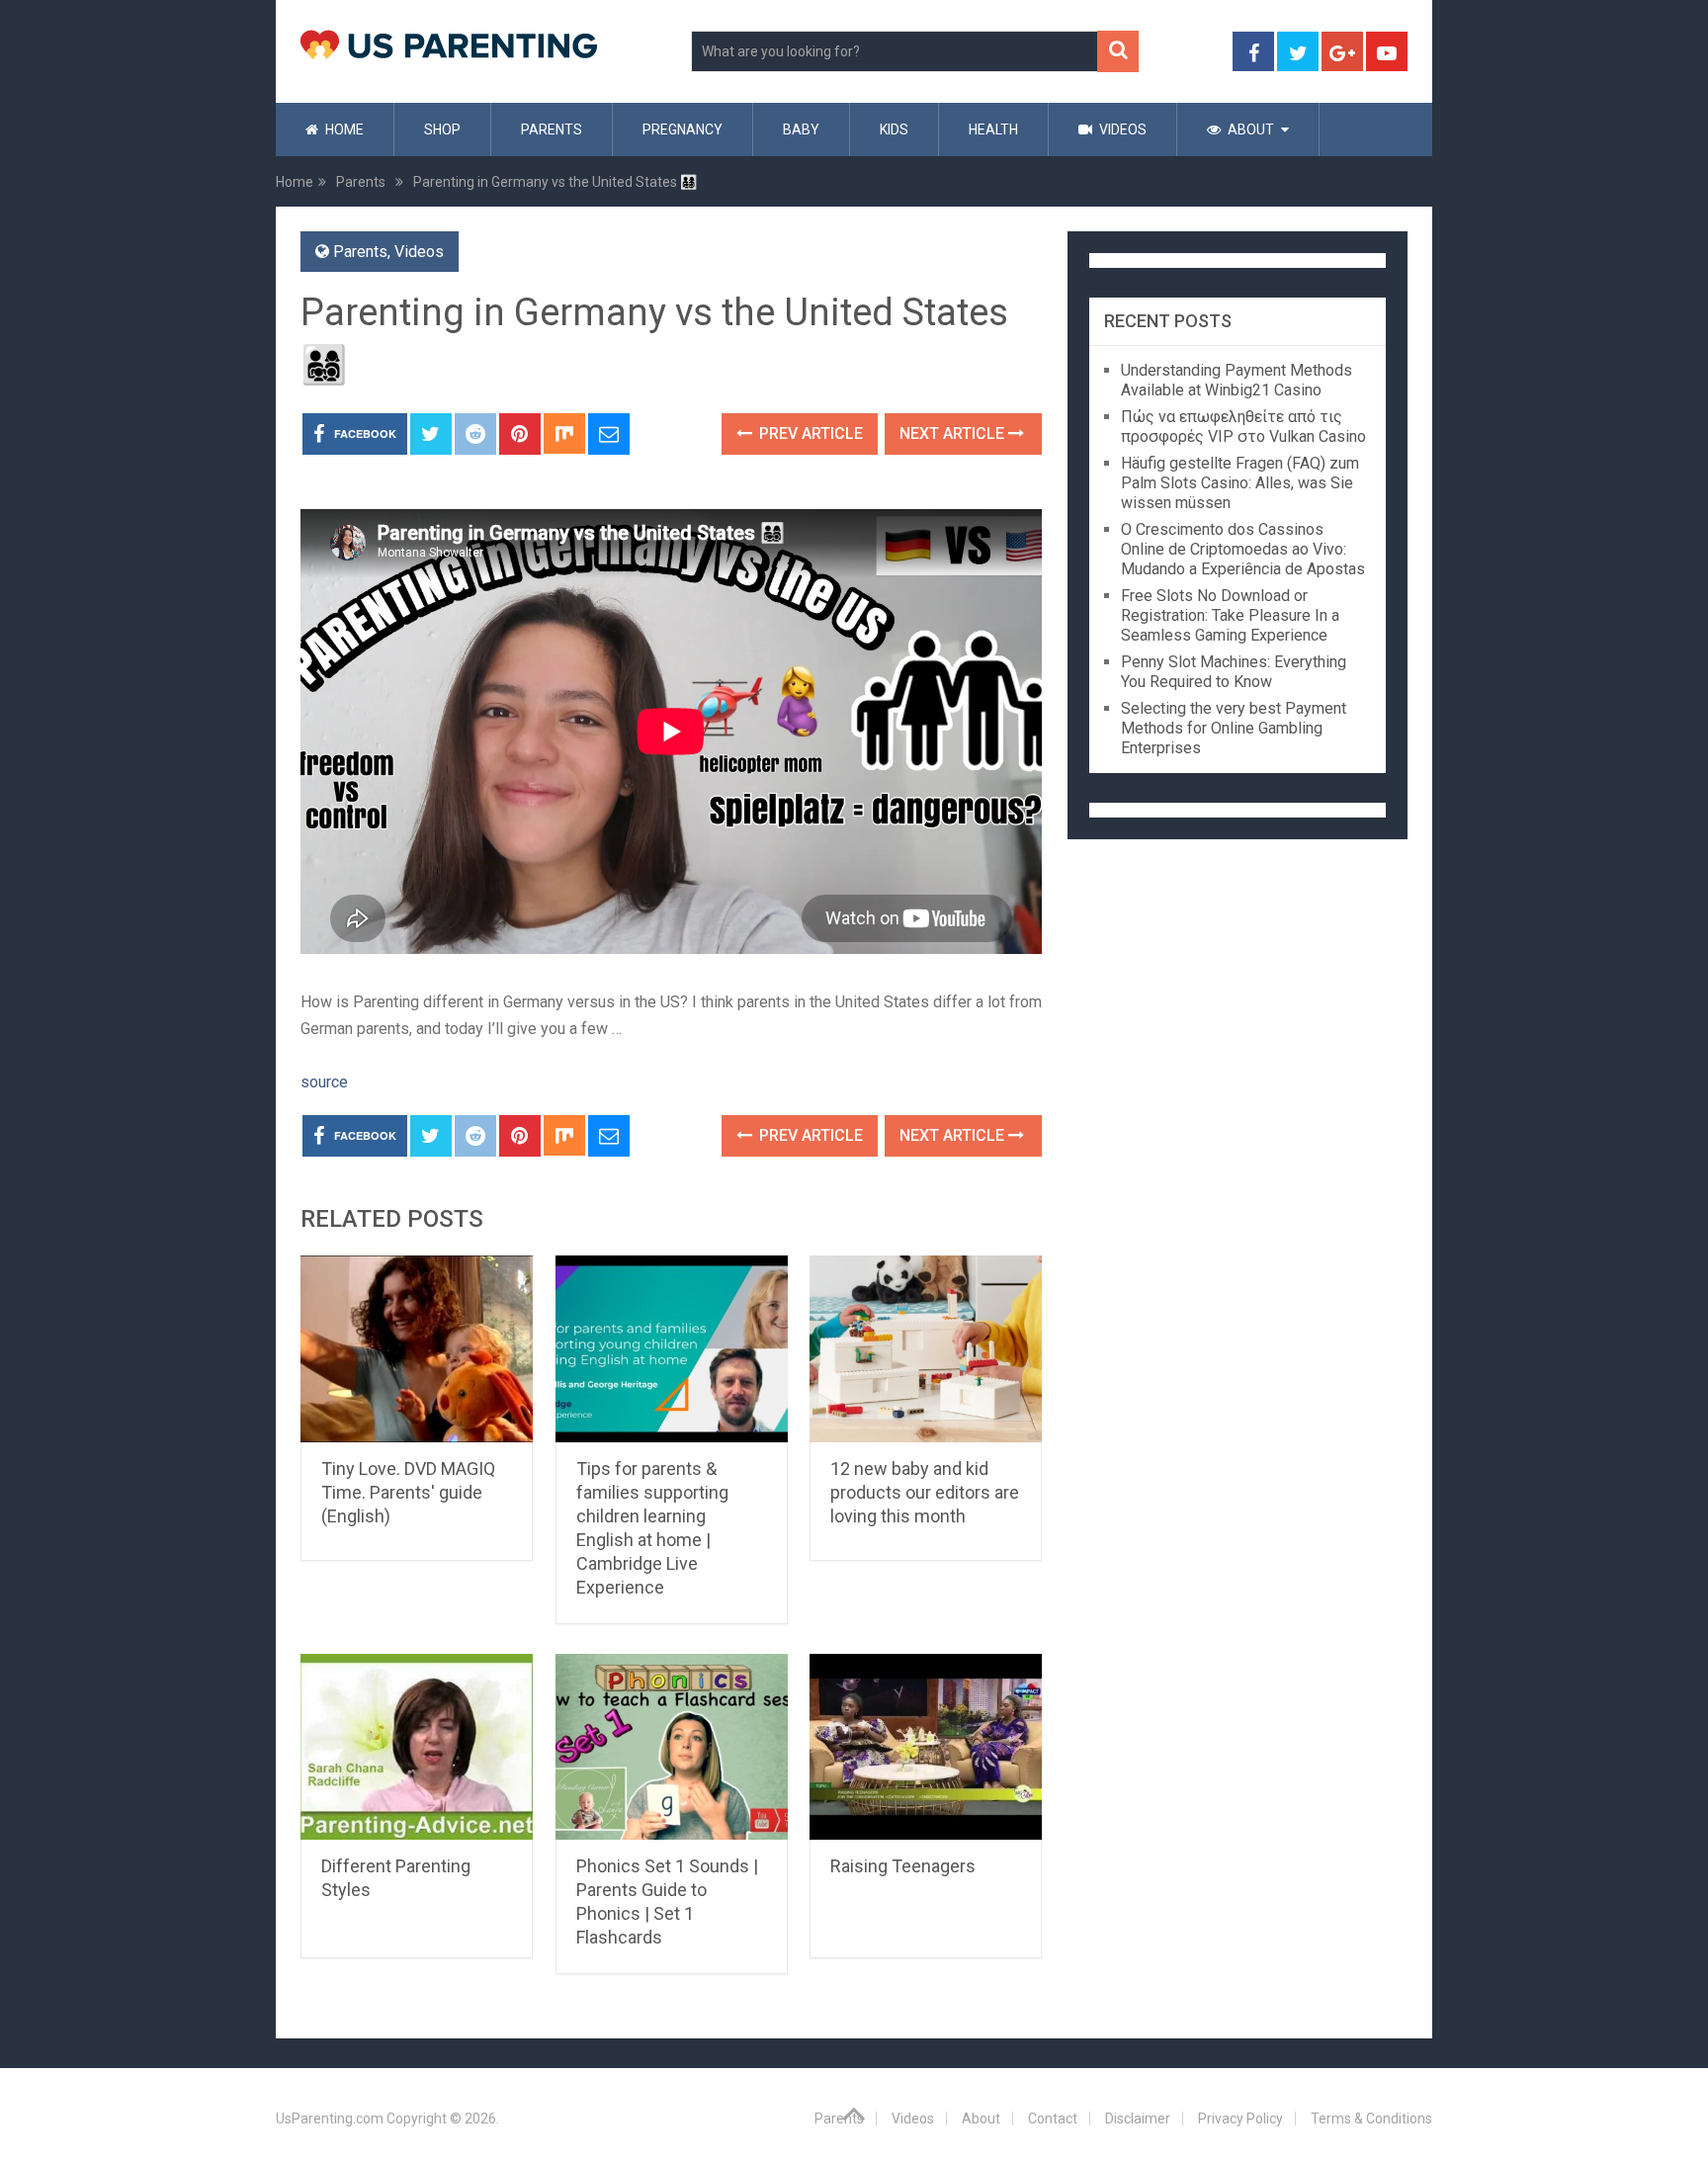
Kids (894, 130)
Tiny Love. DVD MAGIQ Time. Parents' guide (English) (408, 1492)
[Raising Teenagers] (926, 1747)
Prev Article (809, 433)
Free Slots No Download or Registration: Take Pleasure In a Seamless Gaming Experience (1230, 615)
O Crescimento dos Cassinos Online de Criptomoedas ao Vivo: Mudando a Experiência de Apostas (1243, 549)
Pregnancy (683, 130)
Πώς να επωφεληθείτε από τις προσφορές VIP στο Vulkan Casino (1243, 427)
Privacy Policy (1240, 2118)
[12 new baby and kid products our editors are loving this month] (926, 1349)
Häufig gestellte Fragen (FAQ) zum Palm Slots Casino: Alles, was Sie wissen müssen (1240, 483)
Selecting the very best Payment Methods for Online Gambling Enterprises (1234, 728)
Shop (442, 130)
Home (343, 130)
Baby (801, 130)
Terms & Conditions (1371, 2118)
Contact (1053, 2118)
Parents (552, 130)
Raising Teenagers (903, 1866)
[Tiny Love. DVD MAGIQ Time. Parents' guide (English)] (417, 1349)
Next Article (954, 433)
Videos (1121, 130)
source (324, 1082)
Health (993, 130)
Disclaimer (1138, 2118)
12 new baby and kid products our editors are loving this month (925, 1492)
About (1249, 130)
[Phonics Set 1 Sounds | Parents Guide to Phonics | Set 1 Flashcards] (672, 1747)
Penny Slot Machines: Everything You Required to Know (1234, 672)
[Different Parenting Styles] (417, 1747)
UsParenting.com (330, 2118)
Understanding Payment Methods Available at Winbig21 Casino (1237, 380)
